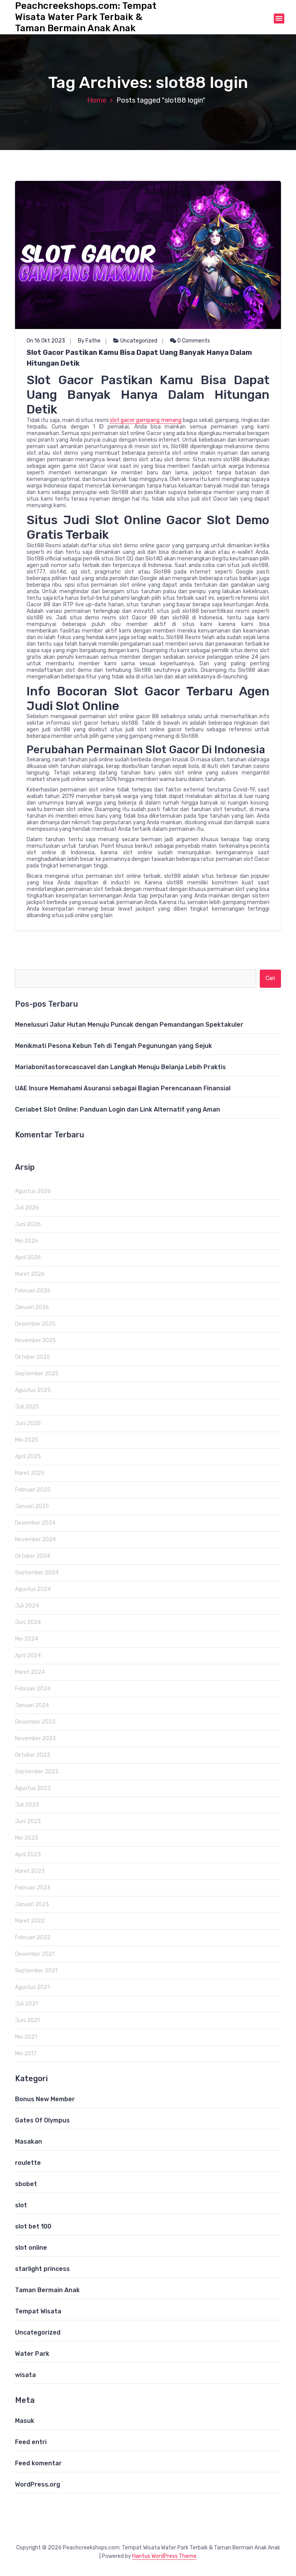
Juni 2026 (28, 1224)
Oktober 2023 (33, 1755)
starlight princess (42, 2269)
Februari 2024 (33, 1689)
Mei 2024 (27, 1639)
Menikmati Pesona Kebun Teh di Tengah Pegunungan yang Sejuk (114, 1046)
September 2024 (37, 1573)
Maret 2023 (30, 1871)
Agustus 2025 (33, 1390)
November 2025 (35, 1340)
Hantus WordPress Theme (164, 2556)
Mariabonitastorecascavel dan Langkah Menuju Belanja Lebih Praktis (120, 1067)
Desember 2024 (35, 1523)
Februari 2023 (33, 1888)
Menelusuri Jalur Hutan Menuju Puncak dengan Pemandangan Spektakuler (129, 1025)
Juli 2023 (27, 1805)
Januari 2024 (32, 1705)
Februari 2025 (33, 1490)
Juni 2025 (28, 1423)
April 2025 (28, 1457)
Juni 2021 (27, 2020)
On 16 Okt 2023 (46, 341)
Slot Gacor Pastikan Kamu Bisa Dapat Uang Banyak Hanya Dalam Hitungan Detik (139, 358)
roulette (28, 2163)
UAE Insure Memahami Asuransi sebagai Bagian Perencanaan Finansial (123, 1088)
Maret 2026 (30, 1274)
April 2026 (28, 1258)
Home (97, 100)
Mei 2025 (27, 1440)
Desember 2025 (35, 1324)
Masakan (29, 2142)
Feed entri (31, 2442)
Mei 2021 (26, 2037)
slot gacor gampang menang (146, 420)
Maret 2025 (30, 1473)
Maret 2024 (30, 1672)
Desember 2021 (35, 1954)
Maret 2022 (30, 1921)
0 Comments (193, 341)
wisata (25, 2375)
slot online (31, 2248)
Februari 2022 (33, 1937)
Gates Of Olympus (42, 2120)
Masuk (25, 2421)
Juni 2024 (28, 1622)
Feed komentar (38, 2463)
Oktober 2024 (33, 1556)
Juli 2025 (27, 1407)
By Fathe (89, 341)
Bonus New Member (45, 2099)
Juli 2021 (26, 2004)
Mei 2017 (26, 2054)
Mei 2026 (27, 1241)
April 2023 (28, 1855)
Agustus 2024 (33, 1589)
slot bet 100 (33, 2226)
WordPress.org (38, 2484)
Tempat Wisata (38, 2311)
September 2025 (37, 1374)
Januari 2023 (32, 1904)
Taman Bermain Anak (47, 2290)
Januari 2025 (32, 1506)
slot (21, 2205)
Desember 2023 (35, 1722)
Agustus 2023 (33, 1788)
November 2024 (35, 1539)
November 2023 (35, 1738)
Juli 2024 (27, 1606)
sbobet (26, 2184)
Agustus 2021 (32, 1987)
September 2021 (36, 1971)
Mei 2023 (27, 1838)
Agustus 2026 (33, 1191)
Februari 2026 (33, 1291)
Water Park (32, 2354)
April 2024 (28, 1656)
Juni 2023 (28, 1821)
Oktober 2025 (33, 1357)
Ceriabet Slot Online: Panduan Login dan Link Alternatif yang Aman (118, 1109)
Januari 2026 (32, 1307)
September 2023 (37, 1772)
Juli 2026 (27, 1208)
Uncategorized (139, 341)
